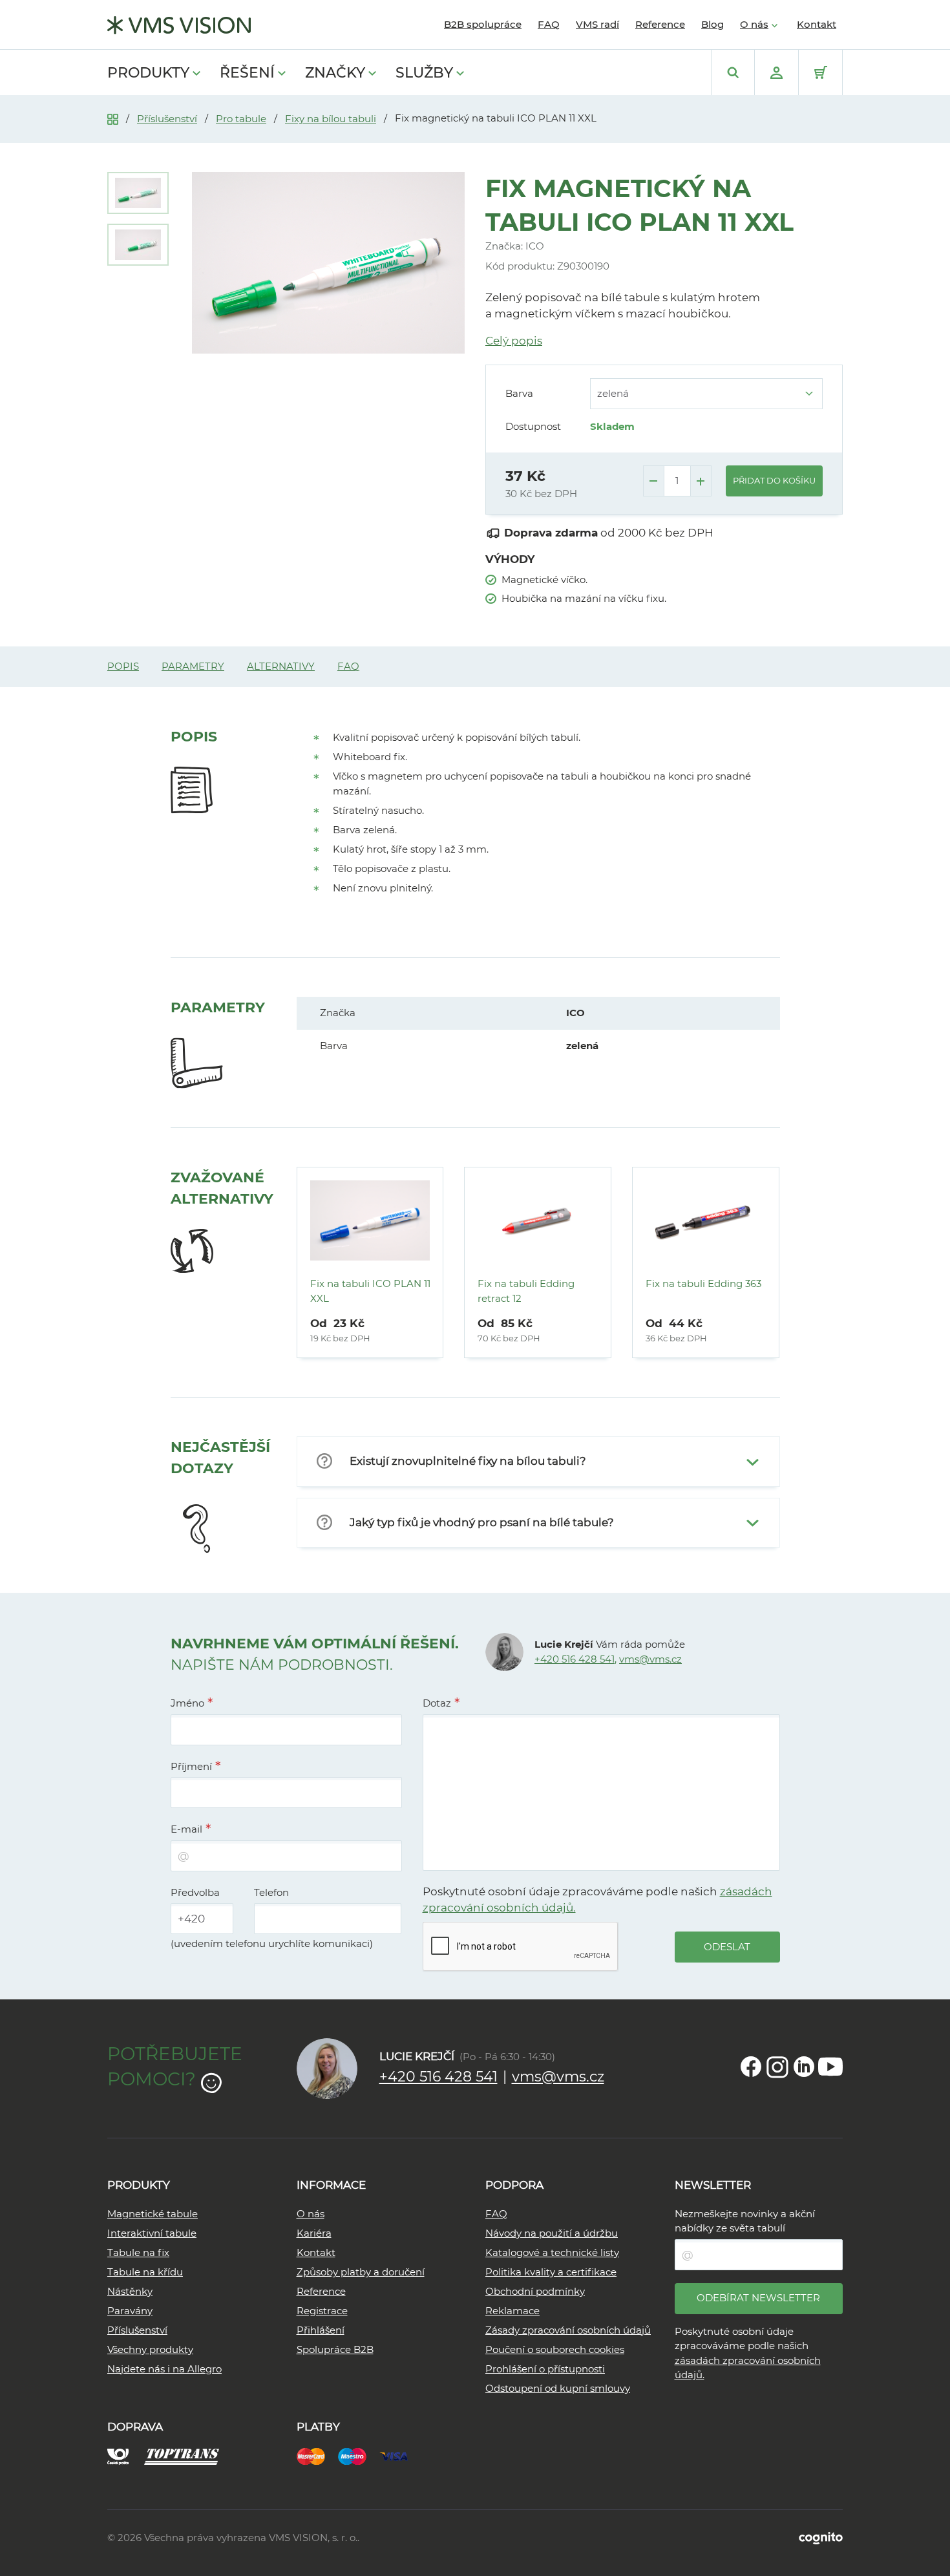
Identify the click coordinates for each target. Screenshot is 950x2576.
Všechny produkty (150, 2349)
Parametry (193, 666)
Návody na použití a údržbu (552, 2233)
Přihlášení (321, 2330)
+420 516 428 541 (575, 1659)
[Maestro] (359, 2455)
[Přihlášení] (776, 72)
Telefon (271, 1892)
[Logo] (179, 25)
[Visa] (400, 2455)
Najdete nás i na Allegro (164, 2369)
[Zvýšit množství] (701, 481)
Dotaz (437, 1703)
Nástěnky (130, 2291)
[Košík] (820, 72)
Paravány (130, 2311)
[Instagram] (777, 2067)
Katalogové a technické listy (552, 2252)
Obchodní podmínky (535, 2291)
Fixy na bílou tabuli (331, 119)
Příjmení (191, 1766)
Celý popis (514, 341)
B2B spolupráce (483, 24)
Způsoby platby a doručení (361, 2272)
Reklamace (512, 2311)
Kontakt (817, 24)
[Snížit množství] (654, 481)
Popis (123, 666)
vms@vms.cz (650, 1659)
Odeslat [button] (727, 1947)
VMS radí (597, 24)
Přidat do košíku (774, 480)
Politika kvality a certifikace (551, 2272)
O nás (754, 24)
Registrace (322, 2311)
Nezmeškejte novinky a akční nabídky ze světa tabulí (745, 2221)
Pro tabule (241, 119)
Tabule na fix (138, 2252)
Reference (660, 24)
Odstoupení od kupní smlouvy (558, 2388)
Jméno (187, 1703)
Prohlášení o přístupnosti (545, 2369)
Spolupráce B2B (335, 2349)
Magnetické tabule (153, 2214)
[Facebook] (751, 2067)
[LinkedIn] (804, 2067)
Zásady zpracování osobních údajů (568, 2330)
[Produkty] (113, 118)
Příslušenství (167, 119)
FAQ (549, 24)
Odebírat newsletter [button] (758, 2298)
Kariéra (314, 2233)
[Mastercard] (317, 2455)
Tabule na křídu (145, 2272)
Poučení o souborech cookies (555, 2349)
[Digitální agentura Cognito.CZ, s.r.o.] (821, 2538)
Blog (712, 24)
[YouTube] (830, 2067)
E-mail (186, 1829)
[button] (538, 1462)
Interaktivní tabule (152, 2233)
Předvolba (195, 1892)
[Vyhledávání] (733, 72)
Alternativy (281, 666)
